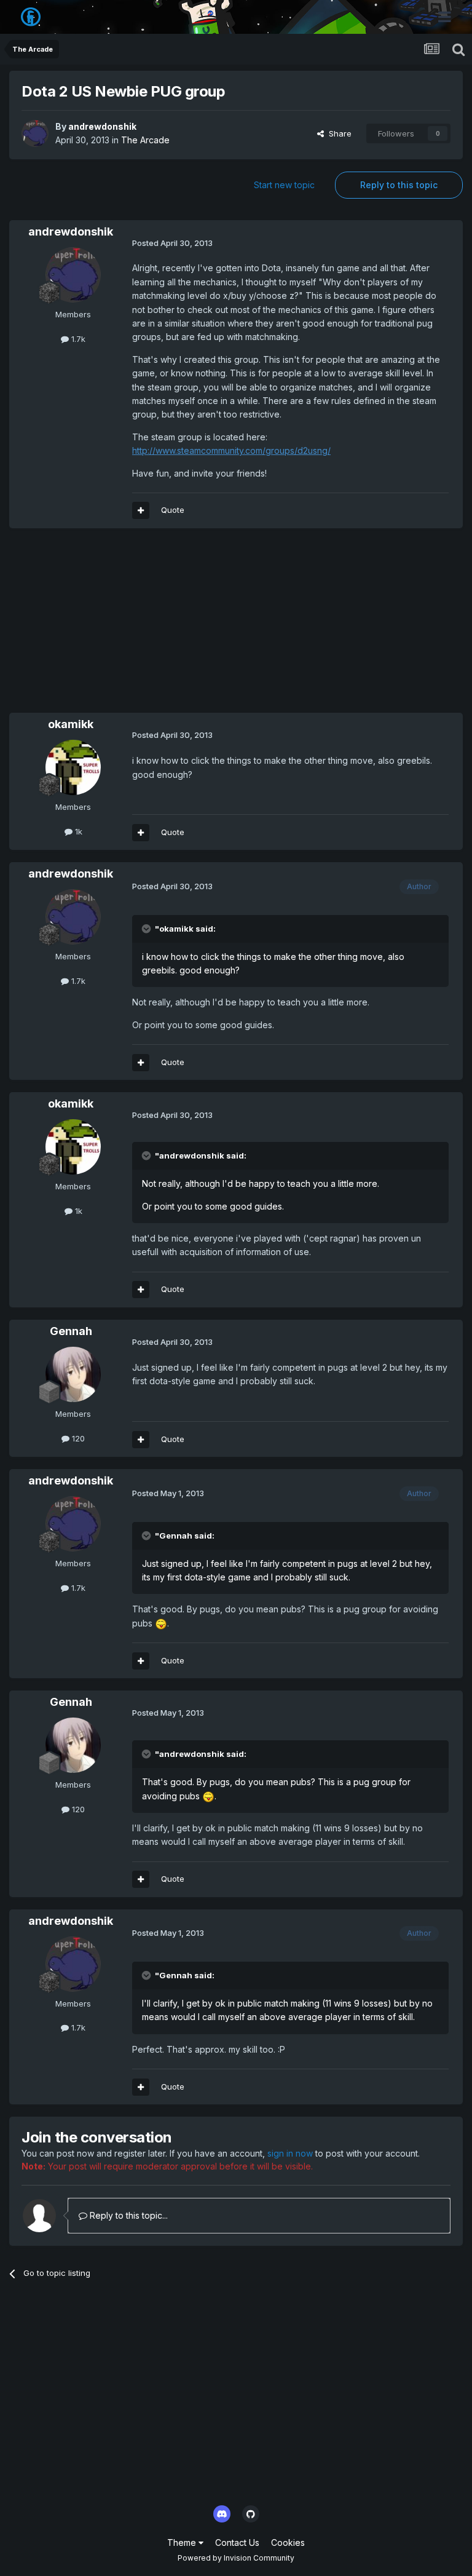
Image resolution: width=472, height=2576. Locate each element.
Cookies (288, 2542)
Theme (183, 2542)
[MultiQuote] (141, 510)
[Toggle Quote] (147, 929)
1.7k (77, 339)
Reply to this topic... (128, 2215)
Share (338, 133)
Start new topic (284, 185)
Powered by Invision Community (236, 2558)
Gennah (71, 1331)
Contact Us (237, 2542)
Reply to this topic (399, 185)
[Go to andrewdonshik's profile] (35, 133)
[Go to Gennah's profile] (73, 1374)
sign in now (290, 2153)
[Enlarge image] (161, 1623)
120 (77, 1438)
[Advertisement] (153, 627)
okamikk (71, 724)
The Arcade (145, 140)
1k (77, 831)
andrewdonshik (102, 126)
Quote (173, 510)
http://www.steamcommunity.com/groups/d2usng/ (231, 450)
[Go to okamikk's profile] (73, 767)
